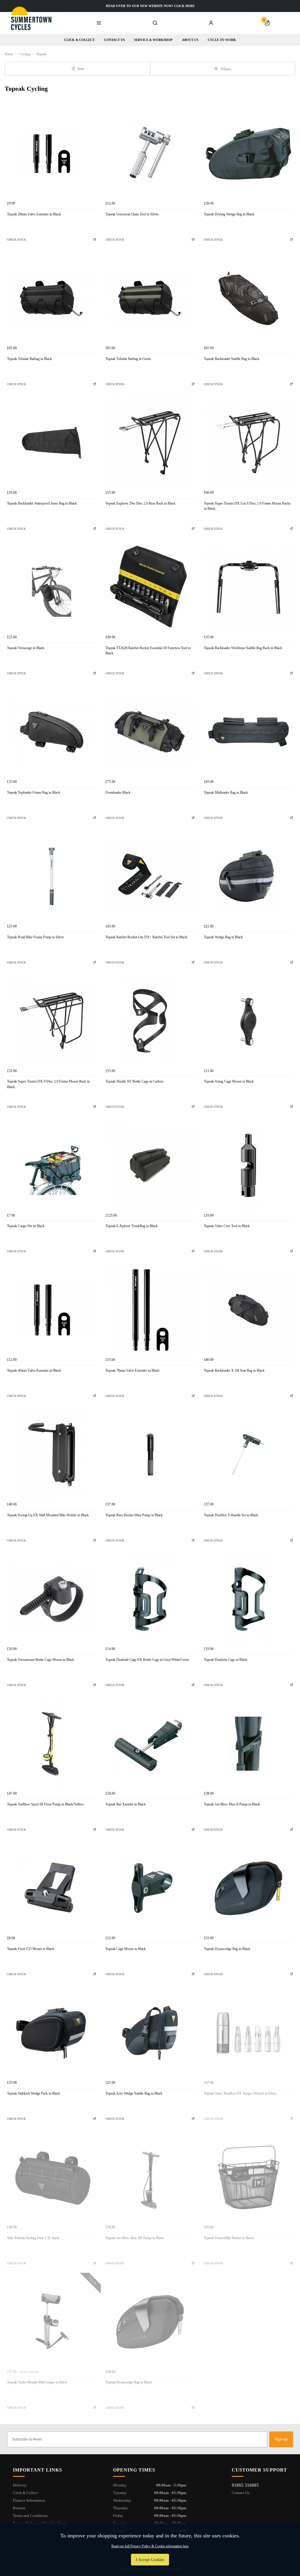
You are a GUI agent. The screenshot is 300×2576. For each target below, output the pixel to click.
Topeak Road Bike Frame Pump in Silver (35, 937)
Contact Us (241, 2493)
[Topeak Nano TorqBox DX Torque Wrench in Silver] (248, 2033)
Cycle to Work (222, 40)
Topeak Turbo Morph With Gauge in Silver (37, 2382)
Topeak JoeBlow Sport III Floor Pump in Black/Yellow (45, 1804)
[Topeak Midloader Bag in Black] (248, 732)
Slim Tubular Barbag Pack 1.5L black (33, 2238)
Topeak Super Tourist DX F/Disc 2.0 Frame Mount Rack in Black (48, 1084)
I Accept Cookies (150, 2560)
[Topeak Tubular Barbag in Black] (52, 298)
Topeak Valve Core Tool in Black (227, 1226)
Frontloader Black (118, 793)
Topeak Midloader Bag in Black (226, 793)
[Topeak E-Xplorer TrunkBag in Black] (150, 1165)
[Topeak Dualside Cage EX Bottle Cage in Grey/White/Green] (150, 1599)
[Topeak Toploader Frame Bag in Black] (52, 732)
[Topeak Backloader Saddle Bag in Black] (248, 298)
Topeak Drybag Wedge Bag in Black (229, 214)
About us (190, 40)
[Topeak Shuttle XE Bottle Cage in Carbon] (150, 1021)
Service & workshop (153, 40)
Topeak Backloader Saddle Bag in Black (232, 359)
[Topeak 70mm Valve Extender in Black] (150, 1310)
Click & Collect (79, 40)
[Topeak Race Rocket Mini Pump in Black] (150, 1455)
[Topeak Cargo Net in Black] (52, 1165)
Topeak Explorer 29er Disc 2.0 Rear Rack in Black (140, 503)
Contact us (114, 40)
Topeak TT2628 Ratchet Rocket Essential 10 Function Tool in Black (148, 651)
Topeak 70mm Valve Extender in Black (132, 1371)
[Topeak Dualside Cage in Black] (248, 1599)
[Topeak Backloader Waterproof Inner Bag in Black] (52, 443)
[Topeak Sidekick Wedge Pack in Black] (52, 2033)
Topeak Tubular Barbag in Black (29, 359)
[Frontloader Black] (150, 732)
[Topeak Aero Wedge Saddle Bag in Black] (150, 2033)
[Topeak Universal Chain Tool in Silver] (150, 154)
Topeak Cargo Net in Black (26, 1226)
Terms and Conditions (30, 2516)
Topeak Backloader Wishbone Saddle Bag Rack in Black (243, 648)
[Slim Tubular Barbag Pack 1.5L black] (52, 2177)
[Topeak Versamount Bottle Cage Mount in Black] (52, 1599)
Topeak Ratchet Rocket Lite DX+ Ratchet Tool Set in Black (146, 937)
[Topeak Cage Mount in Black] (150, 1888)
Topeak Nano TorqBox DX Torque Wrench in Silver (240, 2093)
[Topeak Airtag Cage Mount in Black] (248, 1021)
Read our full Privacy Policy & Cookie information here (150, 2546)
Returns (19, 2508)
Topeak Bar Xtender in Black (126, 1804)
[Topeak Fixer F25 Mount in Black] (52, 1888)
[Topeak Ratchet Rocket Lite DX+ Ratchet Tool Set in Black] (150, 877)
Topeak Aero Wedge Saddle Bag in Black (134, 2093)
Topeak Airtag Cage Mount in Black (229, 1081)
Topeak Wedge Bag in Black (223, 937)
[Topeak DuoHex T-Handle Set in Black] (248, 1455)
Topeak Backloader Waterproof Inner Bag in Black (42, 503)
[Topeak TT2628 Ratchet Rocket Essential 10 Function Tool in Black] (150, 587)
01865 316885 (245, 2485)
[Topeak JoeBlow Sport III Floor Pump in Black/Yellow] (52, 1744)
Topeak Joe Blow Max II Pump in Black (232, 1804)
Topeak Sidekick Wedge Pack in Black (34, 2093)
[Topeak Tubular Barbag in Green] (150, 298)
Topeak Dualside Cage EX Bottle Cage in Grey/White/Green (147, 1660)
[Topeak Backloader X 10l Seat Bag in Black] (248, 1310)
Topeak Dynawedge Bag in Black (227, 1949)
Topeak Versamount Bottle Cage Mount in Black (41, 1660)
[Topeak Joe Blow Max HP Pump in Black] (150, 2177)
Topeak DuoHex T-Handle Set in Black (231, 1515)
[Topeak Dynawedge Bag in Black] (248, 1888)
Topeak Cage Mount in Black (126, 1949)
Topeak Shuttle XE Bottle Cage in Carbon (134, 1081)
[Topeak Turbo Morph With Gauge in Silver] (52, 2322)
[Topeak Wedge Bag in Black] (248, 877)
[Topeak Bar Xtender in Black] (150, 1744)
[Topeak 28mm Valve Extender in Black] (52, 154)
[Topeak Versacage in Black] (52, 587)
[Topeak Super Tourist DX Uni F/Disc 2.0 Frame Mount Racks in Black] (248, 443)
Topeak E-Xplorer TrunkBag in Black (132, 1226)
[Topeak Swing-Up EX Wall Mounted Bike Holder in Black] (52, 1455)
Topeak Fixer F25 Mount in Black (31, 1949)
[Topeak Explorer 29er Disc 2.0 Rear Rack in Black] (150, 443)
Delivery (20, 2485)
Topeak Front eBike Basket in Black (229, 2238)
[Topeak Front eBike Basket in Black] (248, 2177)
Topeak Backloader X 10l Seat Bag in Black (234, 1371)
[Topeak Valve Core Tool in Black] (248, 1165)
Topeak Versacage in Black (26, 648)
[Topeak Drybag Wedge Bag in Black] (248, 154)
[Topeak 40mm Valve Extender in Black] (52, 1310)
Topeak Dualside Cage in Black (226, 1660)
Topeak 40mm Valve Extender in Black (34, 1371)
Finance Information (29, 2500)
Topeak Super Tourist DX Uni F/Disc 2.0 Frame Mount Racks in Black (247, 506)
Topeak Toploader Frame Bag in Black (34, 793)
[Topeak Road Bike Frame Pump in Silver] (52, 877)
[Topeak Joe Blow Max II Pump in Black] (248, 1744)
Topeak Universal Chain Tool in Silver (132, 214)
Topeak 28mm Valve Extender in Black (34, 214)
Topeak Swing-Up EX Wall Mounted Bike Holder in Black (48, 1515)
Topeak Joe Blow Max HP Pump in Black (135, 2238)
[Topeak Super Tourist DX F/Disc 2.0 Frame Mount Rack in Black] (52, 1021)
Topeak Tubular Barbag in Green (128, 359)
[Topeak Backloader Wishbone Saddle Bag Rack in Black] (248, 587)
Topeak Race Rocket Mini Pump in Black (134, 1515)
